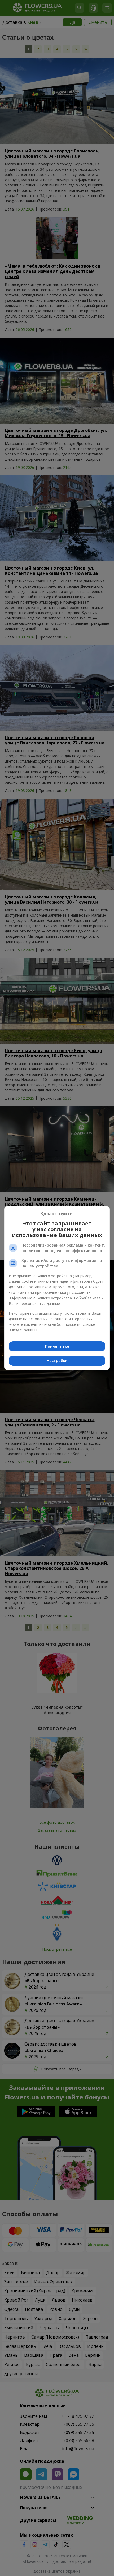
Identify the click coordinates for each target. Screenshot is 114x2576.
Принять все (57, 1346)
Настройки (57, 1361)
